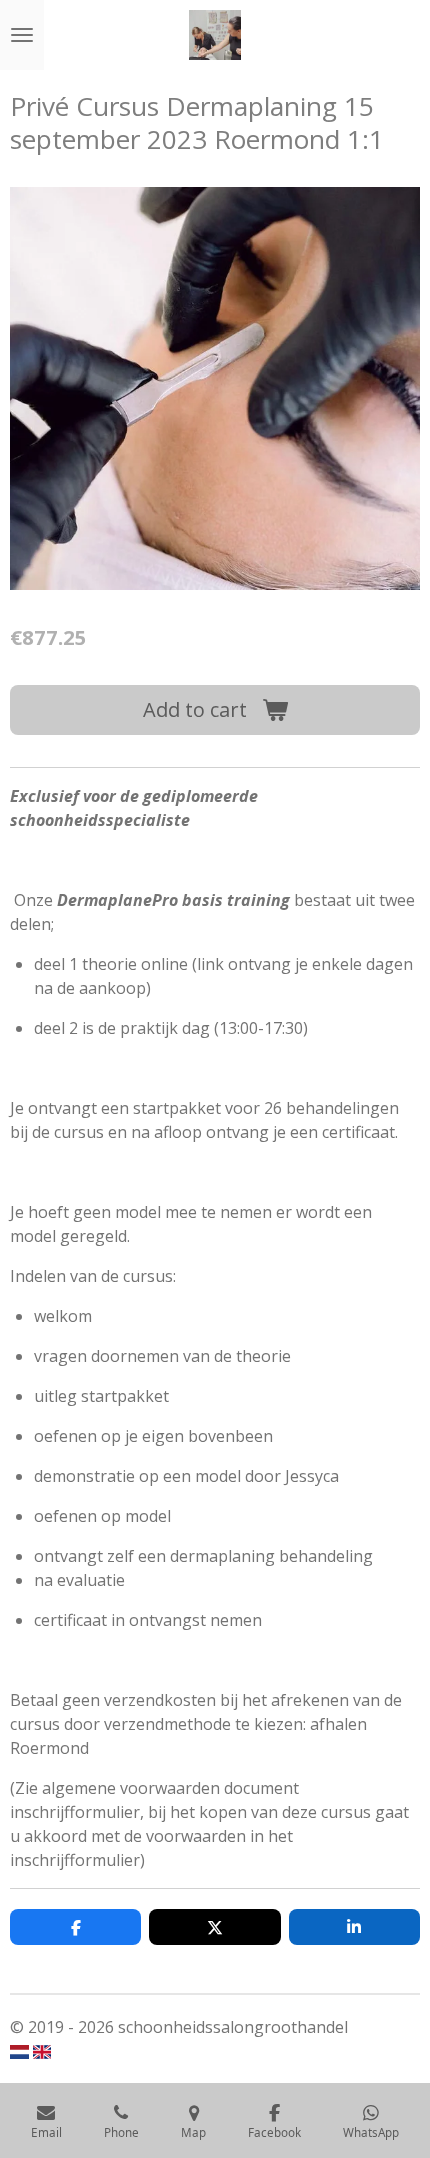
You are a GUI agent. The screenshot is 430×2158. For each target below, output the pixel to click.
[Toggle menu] (22, 35)
